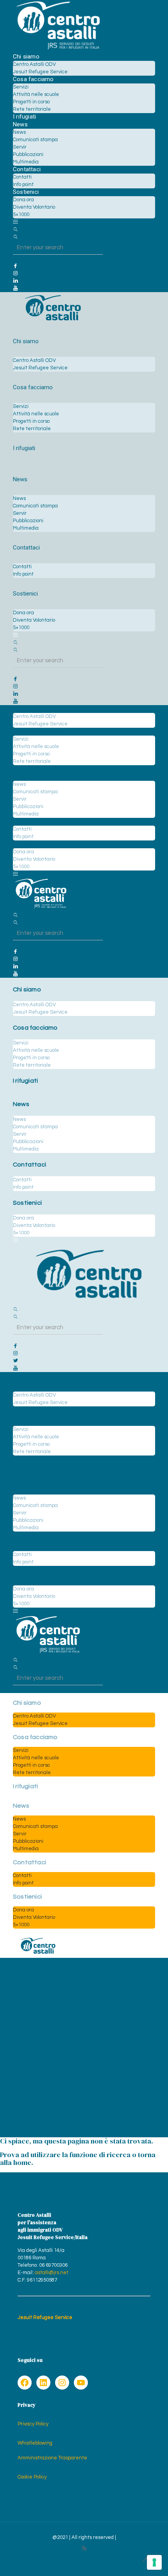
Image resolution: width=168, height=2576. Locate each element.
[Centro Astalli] (58, 49)
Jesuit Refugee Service (45, 2317)
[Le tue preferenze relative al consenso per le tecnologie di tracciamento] (154, 2562)
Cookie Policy (32, 2477)
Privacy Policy (33, 2424)
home (22, 2162)
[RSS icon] (84, 2549)
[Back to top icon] (146, 2560)
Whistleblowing (35, 2443)
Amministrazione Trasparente (52, 2458)
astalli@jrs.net (52, 2273)
